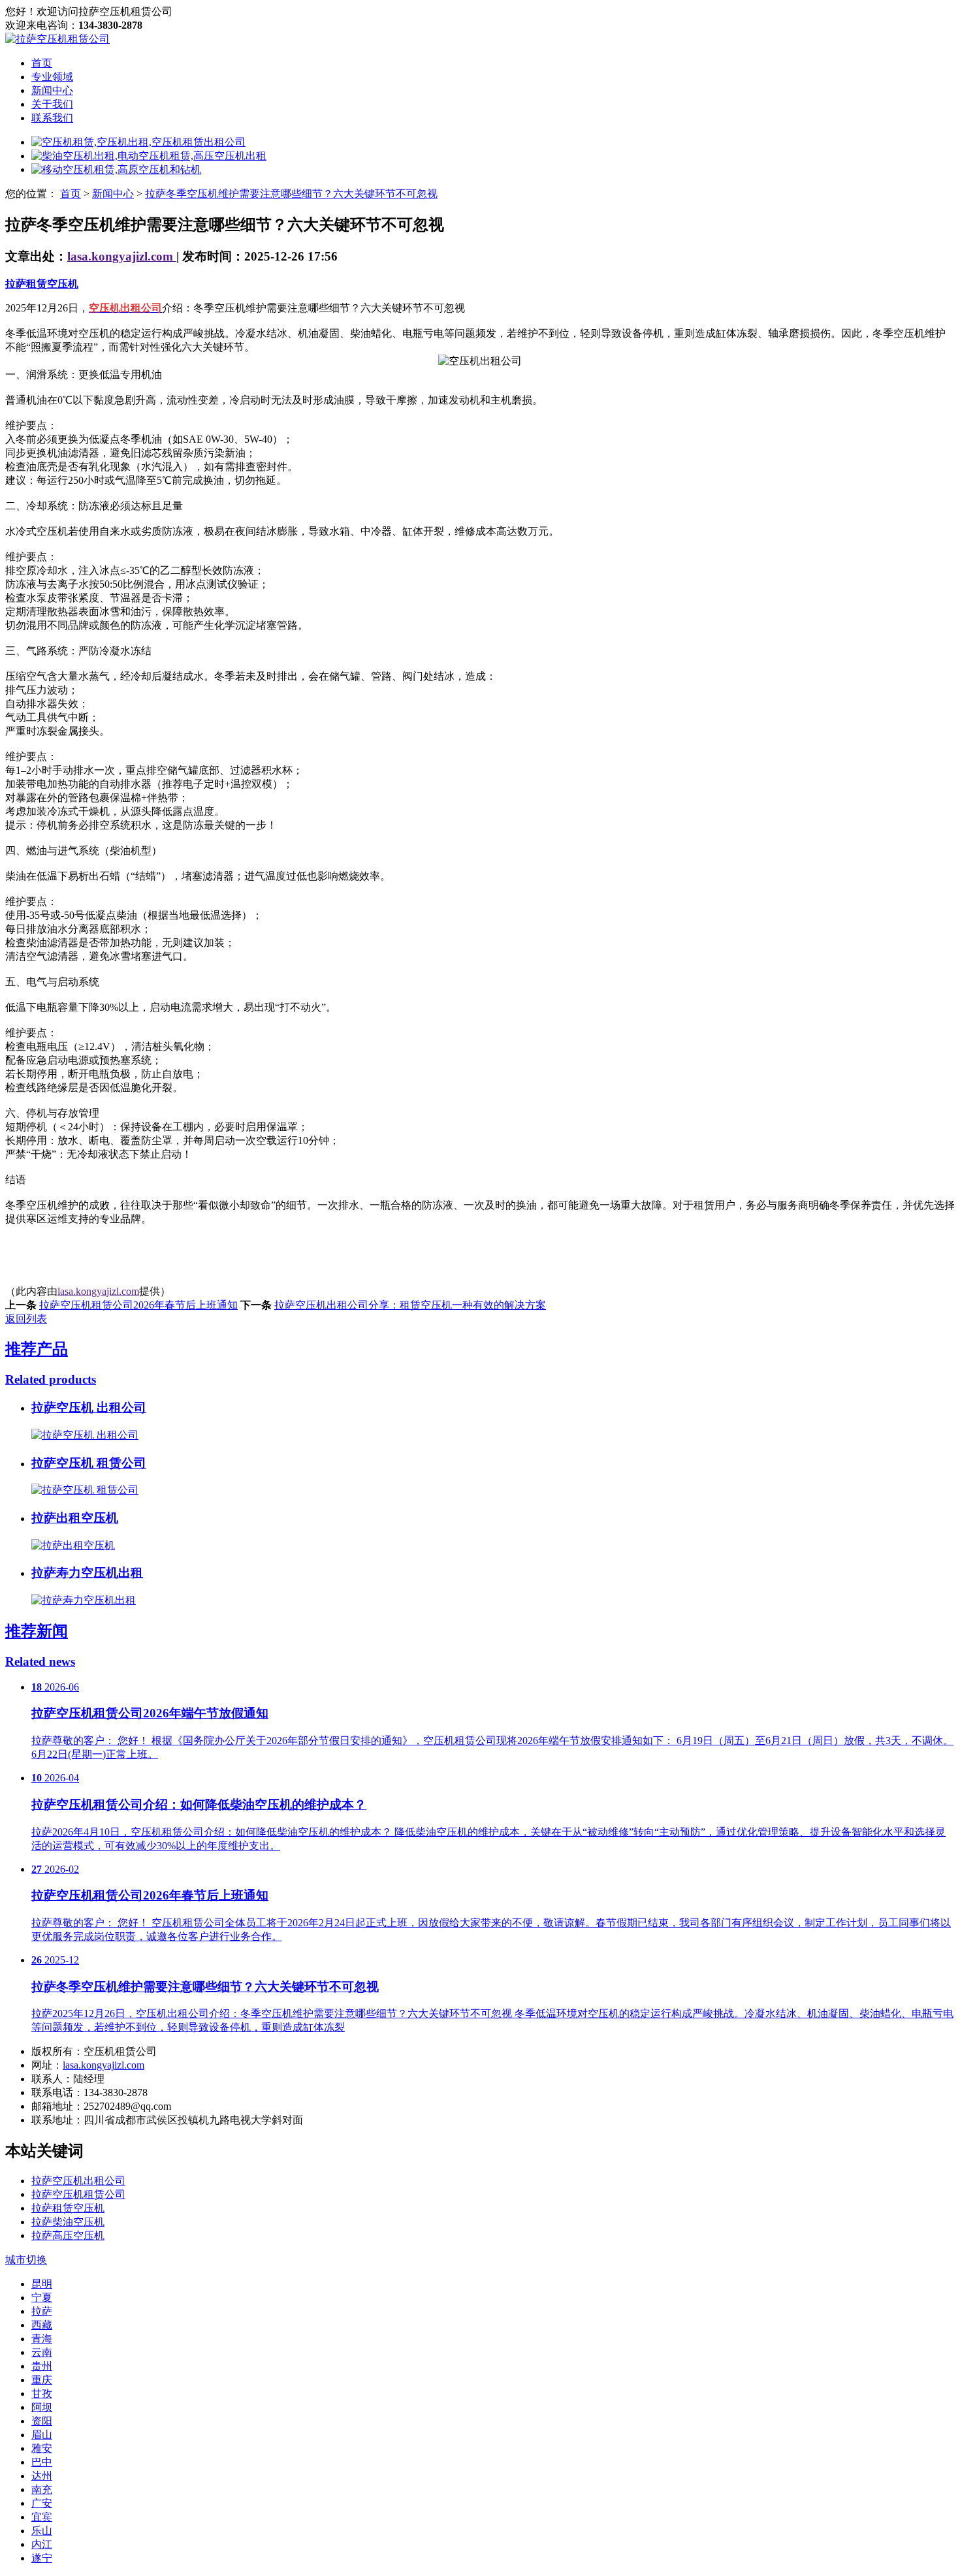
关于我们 (52, 104)
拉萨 (42, 2311)
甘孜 (42, 2393)
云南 (42, 2352)
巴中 (42, 2462)
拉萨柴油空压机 (68, 2222)
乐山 (42, 2531)
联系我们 (52, 118)
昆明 (42, 2284)
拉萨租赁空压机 (42, 284)
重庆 (42, 2380)
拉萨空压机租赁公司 (78, 2194)
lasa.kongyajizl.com (122, 256)
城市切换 (26, 2260)
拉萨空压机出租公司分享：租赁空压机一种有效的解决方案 (410, 1305)
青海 (42, 2339)
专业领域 (52, 77)
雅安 (42, 2448)
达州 (42, 2476)
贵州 (42, 2366)
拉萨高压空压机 (68, 2235)
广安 (42, 2503)
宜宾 (42, 2517)
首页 (42, 63)
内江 (42, 2544)
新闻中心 (52, 90)
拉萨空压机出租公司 (78, 2181)
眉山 (42, 2435)
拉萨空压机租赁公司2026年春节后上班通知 (138, 1305)
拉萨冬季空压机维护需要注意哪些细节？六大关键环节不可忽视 (291, 194)
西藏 (42, 2325)
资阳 (42, 2421)
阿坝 (42, 2407)
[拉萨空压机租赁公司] (57, 39)
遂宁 (42, 2558)
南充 (42, 2489)
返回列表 (26, 1319)
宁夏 (42, 2298)
